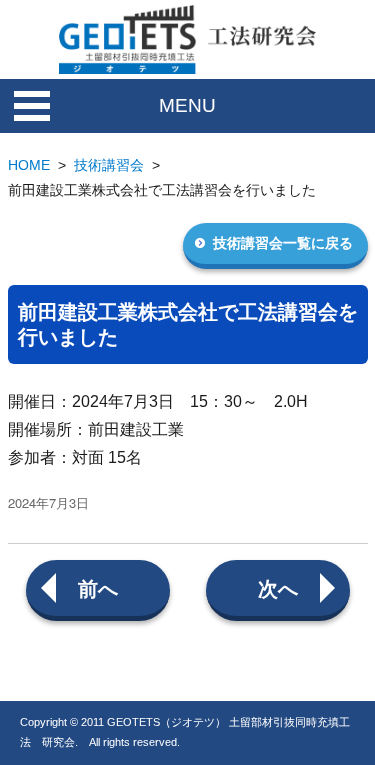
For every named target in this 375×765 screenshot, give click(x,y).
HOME (29, 165)
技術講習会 (109, 165)
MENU (187, 105)
